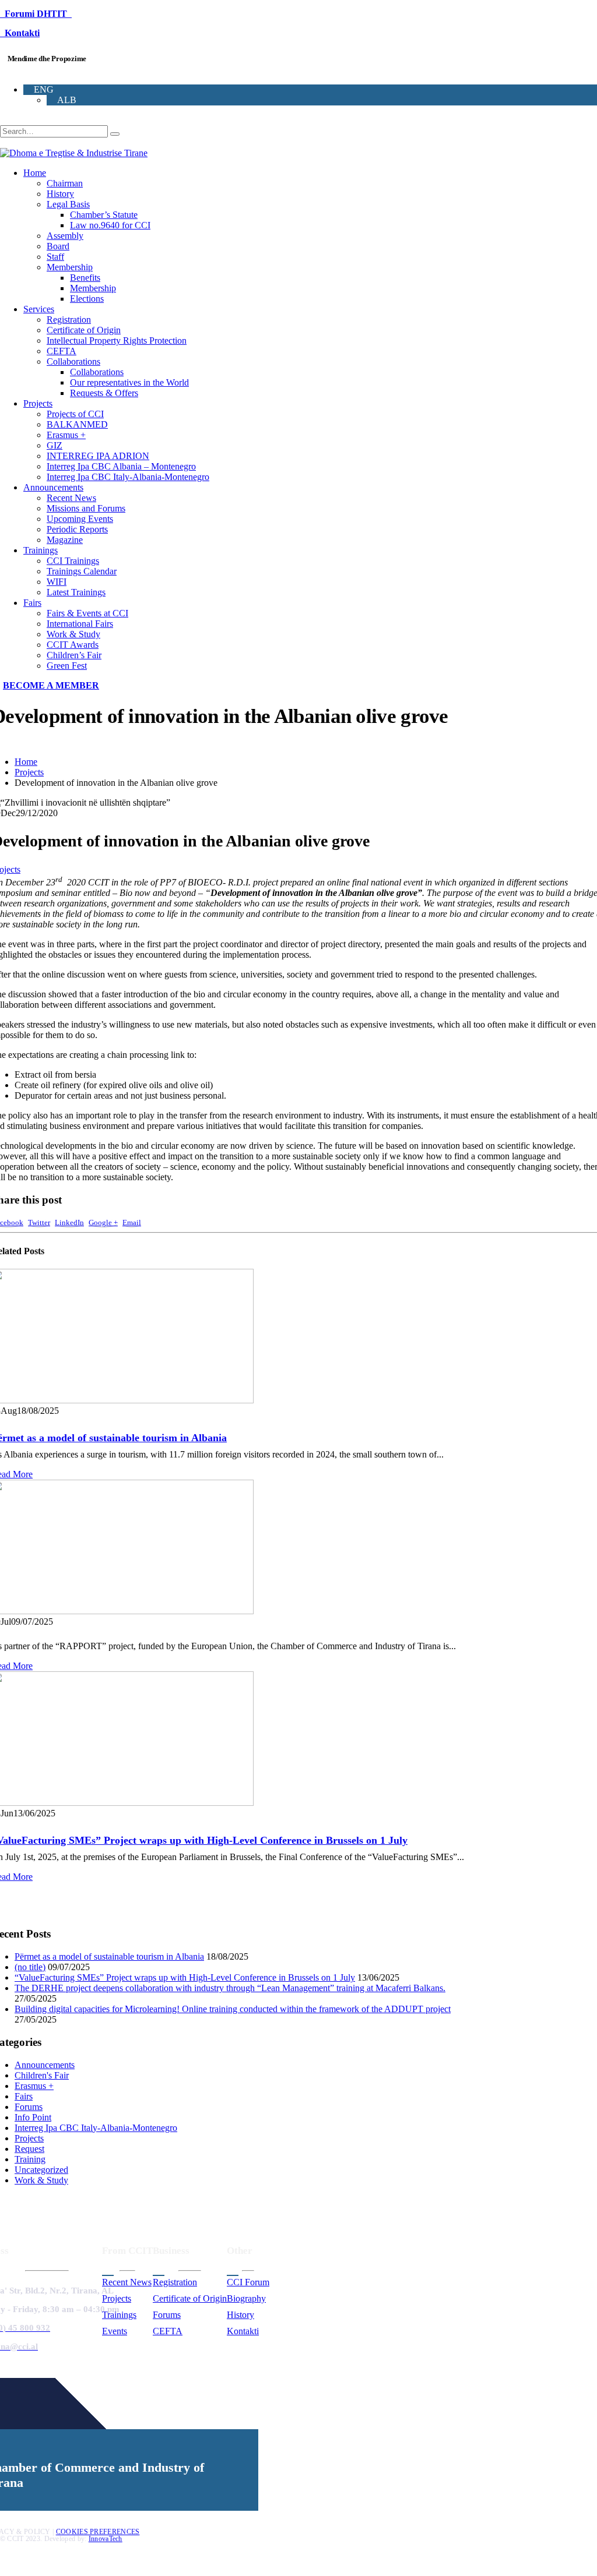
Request (29, 2149)
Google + (103, 1223)
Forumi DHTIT (36, 14)
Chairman (65, 183)
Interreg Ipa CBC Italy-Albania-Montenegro (128, 477)
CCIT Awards (73, 645)
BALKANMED (77, 424)
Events (115, 2331)
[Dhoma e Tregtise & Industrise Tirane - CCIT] (74, 153)
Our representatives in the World (129, 382)
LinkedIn (69, 1223)
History (60, 194)
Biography (246, 2298)
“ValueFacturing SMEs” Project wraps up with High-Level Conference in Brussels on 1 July (185, 1977)
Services (39, 309)
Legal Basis (68, 204)
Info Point (33, 2117)
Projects (38, 403)
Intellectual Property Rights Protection (117, 340)
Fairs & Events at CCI (87, 613)
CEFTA (62, 351)
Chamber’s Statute (104, 215)
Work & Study (73, 634)
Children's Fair (42, 2075)
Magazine (65, 540)
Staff (55, 257)
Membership (70, 267)
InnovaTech (106, 2539)
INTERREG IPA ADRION (98, 456)
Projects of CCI (75, 414)
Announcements (53, 487)
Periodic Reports (77, 529)
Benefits (85, 278)
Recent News (71, 498)
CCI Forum (248, 2282)
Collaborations (73, 361)
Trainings (41, 550)
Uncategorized (41, 2170)
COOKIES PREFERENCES (98, 2532)
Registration (69, 320)
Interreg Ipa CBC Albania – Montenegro (121, 466)
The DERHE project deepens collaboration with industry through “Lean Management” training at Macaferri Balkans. (230, 1988)
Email (132, 1223)
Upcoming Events (80, 519)
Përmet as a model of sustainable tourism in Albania (109, 1956)
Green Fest (67, 666)
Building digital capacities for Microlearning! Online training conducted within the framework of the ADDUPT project (233, 2009)
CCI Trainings (73, 561)
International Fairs (80, 624)
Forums (29, 2107)
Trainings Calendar (82, 571)
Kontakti (20, 33)
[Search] (115, 134)
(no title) (30, 1967)
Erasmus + (66, 435)
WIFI (57, 582)
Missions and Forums (86, 508)
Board (58, 246)
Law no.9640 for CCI (110, 225)
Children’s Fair (74, 655)
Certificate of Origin (84, 330)
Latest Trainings (76, 592)
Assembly (65, 236)
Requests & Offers (104, 393)
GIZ (55, 445)
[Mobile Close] (7, 2570)
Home (35, 173)
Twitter (39, 1223)
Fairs (32, 603)
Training (30, 2159)
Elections (87, 299)
